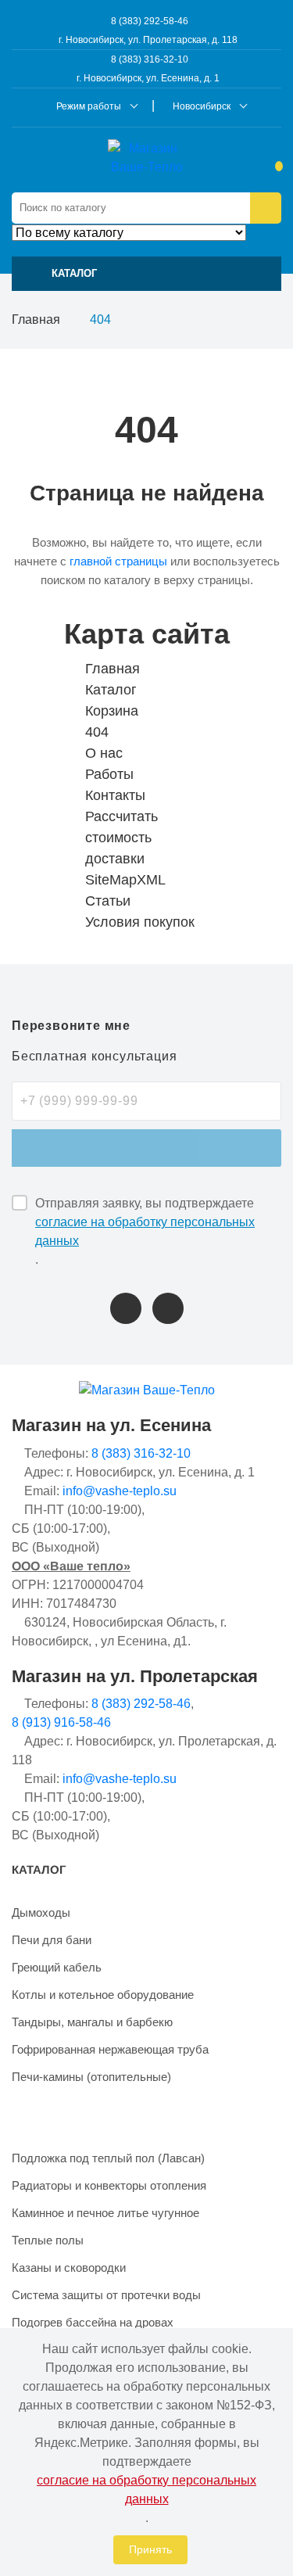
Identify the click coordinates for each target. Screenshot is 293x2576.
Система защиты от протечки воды (106, 2295)
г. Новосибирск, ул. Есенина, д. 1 (148, 78)
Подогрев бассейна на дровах (93, 2322)
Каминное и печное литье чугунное (105, 2213)
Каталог (111, 690)
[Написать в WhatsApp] (168, 1308)
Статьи (108, 901)
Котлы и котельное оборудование (103, 1995)
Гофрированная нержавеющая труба (110, 2049)
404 (97, 732)
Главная (36, 319)
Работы (109, 774)
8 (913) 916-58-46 (61, 1722)
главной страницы (118, 561)
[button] (146, 274)
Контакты (115, 795)
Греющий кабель (57, 1967)
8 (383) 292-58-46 (148, 21)
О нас (104, 753)
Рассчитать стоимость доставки (121, 838)
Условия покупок (140, 922)
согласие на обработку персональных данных (145, 1231)
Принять (150, 2549)
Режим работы (89, 106)
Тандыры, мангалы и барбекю (92, 2022)
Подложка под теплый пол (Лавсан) (108, 2158)
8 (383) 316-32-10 (148, 59)
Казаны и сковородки (69, 2267)
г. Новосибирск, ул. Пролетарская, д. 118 (148, 40)
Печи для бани (52, 1940)
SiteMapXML (125, 880)
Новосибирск (202, 106)
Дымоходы (41, 1912)
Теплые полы (48, 2240)
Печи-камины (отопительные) (91, 2077)
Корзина (112, 711)
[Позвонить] (126, 1308)
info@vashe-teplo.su (120, 1491)
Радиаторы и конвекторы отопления (109, 2185)
